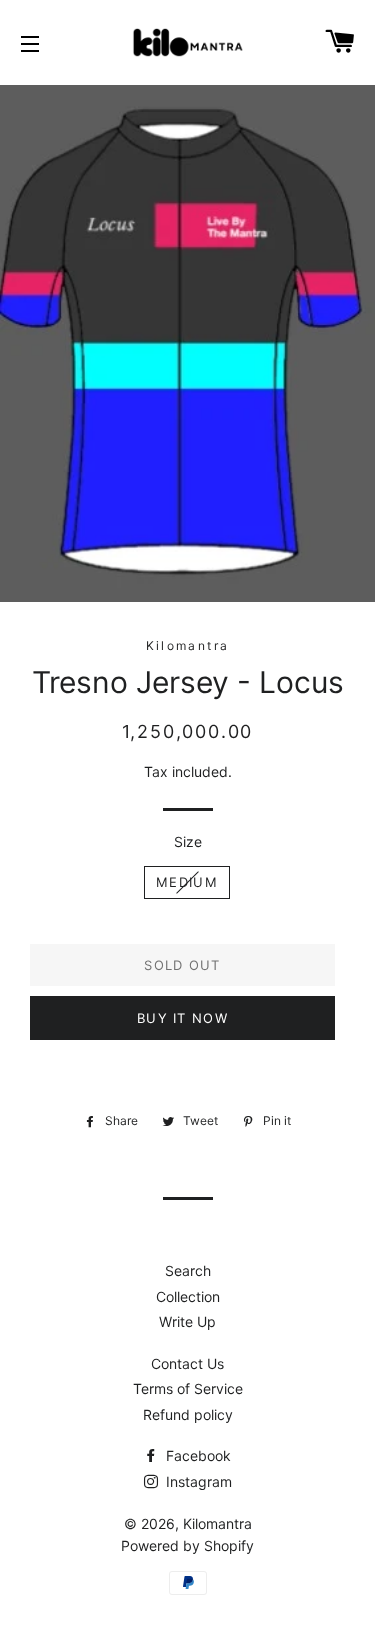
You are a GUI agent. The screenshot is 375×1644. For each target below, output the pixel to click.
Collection (188, 1296)
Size (188, 841)
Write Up (187, 1321)
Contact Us (187, 1363)
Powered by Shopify (187, 1545)
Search (188, 1270)
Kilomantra (217, 1523)
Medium (187, 882)
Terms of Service (188, 1388)
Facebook (196, 1455)
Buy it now (182, 1018)
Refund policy (188, 1414)
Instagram (197, 1481)
